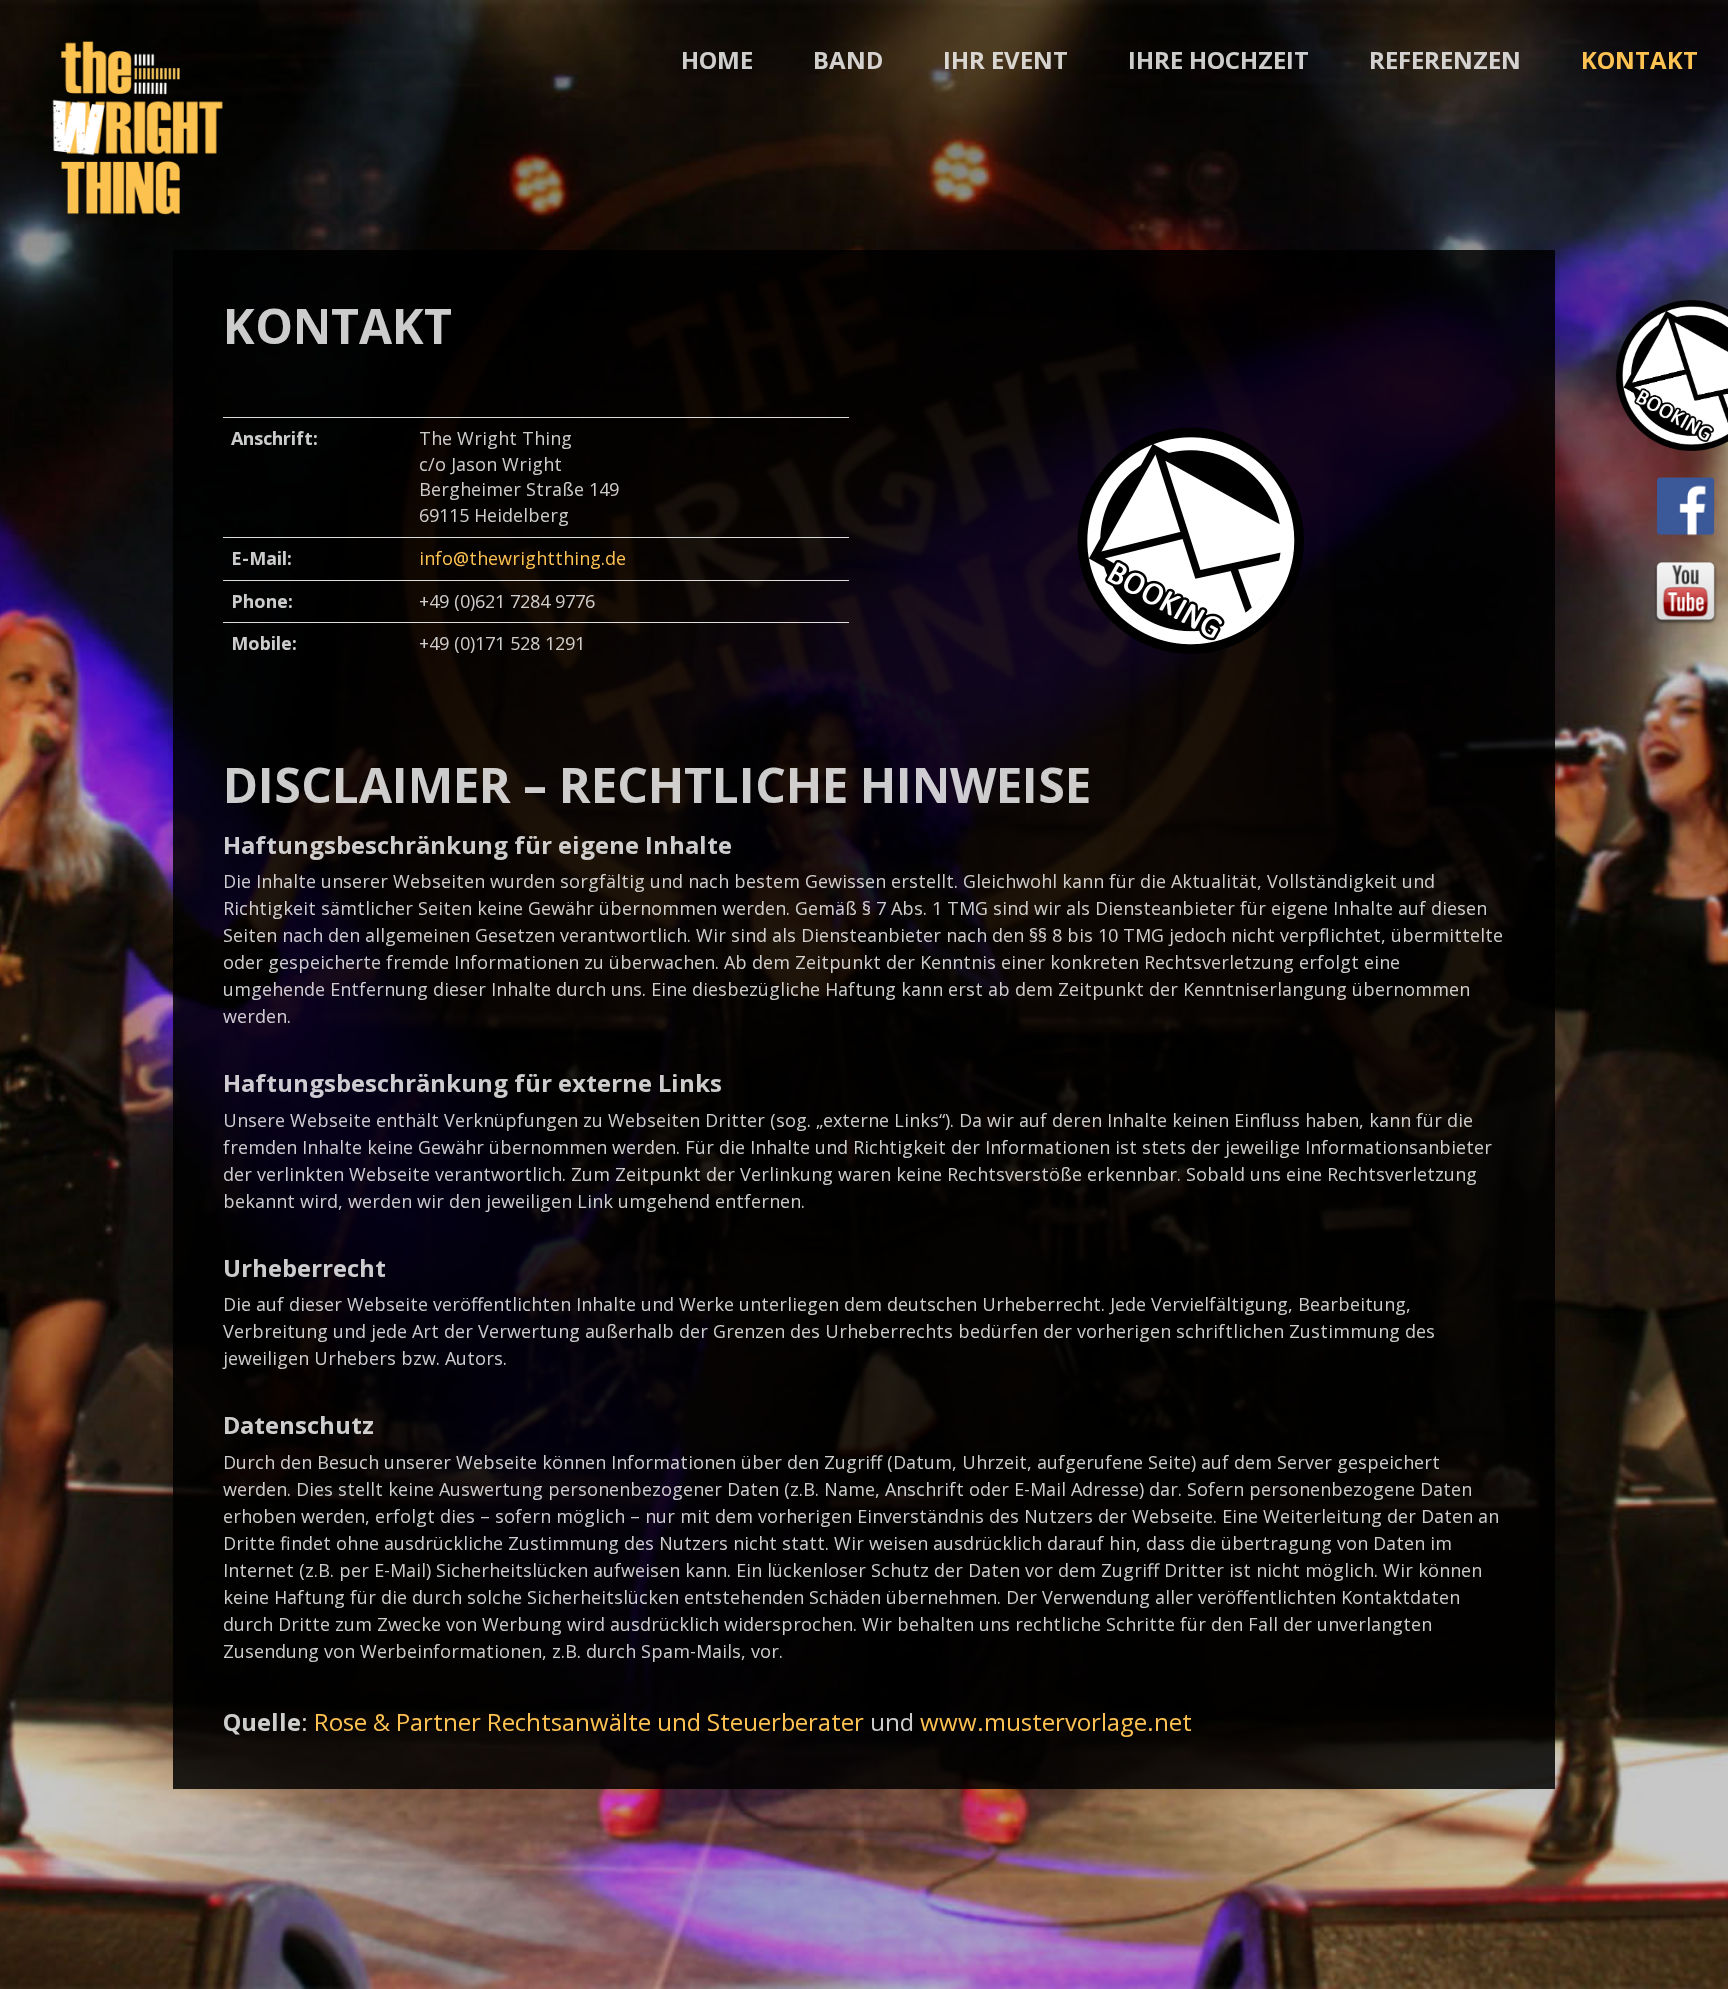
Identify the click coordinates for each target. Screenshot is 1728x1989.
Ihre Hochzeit (1218, 59)
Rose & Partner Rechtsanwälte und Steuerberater (589, 1721)
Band (848, 59)
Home (717, 59)
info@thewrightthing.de (522, 558)
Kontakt (1639, 59)
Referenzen (1445, 59)
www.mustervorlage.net (1056, 1721)
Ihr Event (1005, 59)
